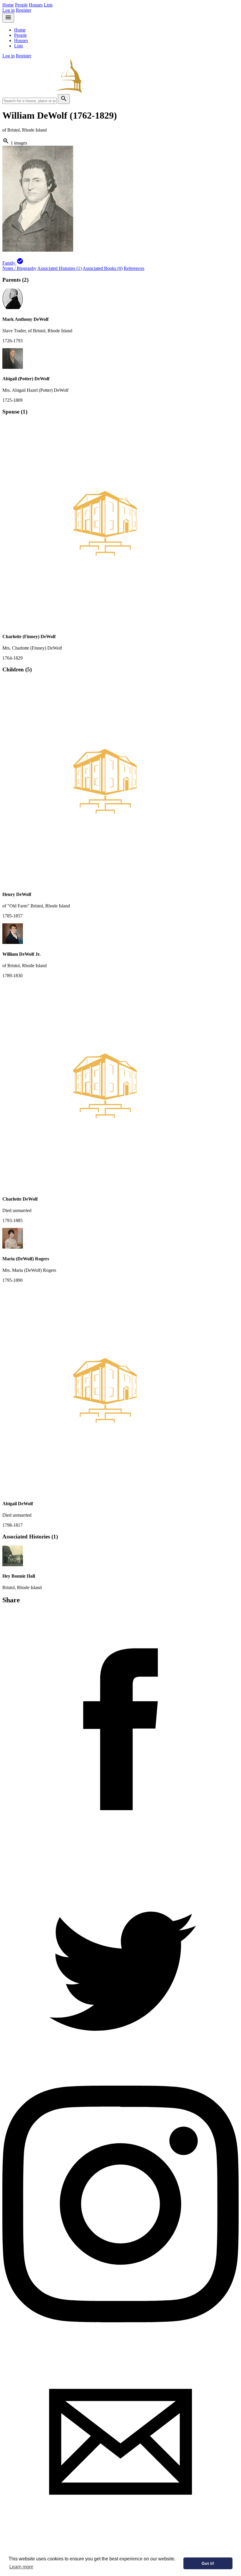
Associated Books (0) (103, 268)
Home (8, 5)
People (21, 5)
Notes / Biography (19, 268)
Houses (36, 5)
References (134, 268)
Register (24, 10)
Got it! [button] (208, 2563)
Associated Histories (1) (60, 268)
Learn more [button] (21, 2567)
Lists (48, 5)
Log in (9, 10)
